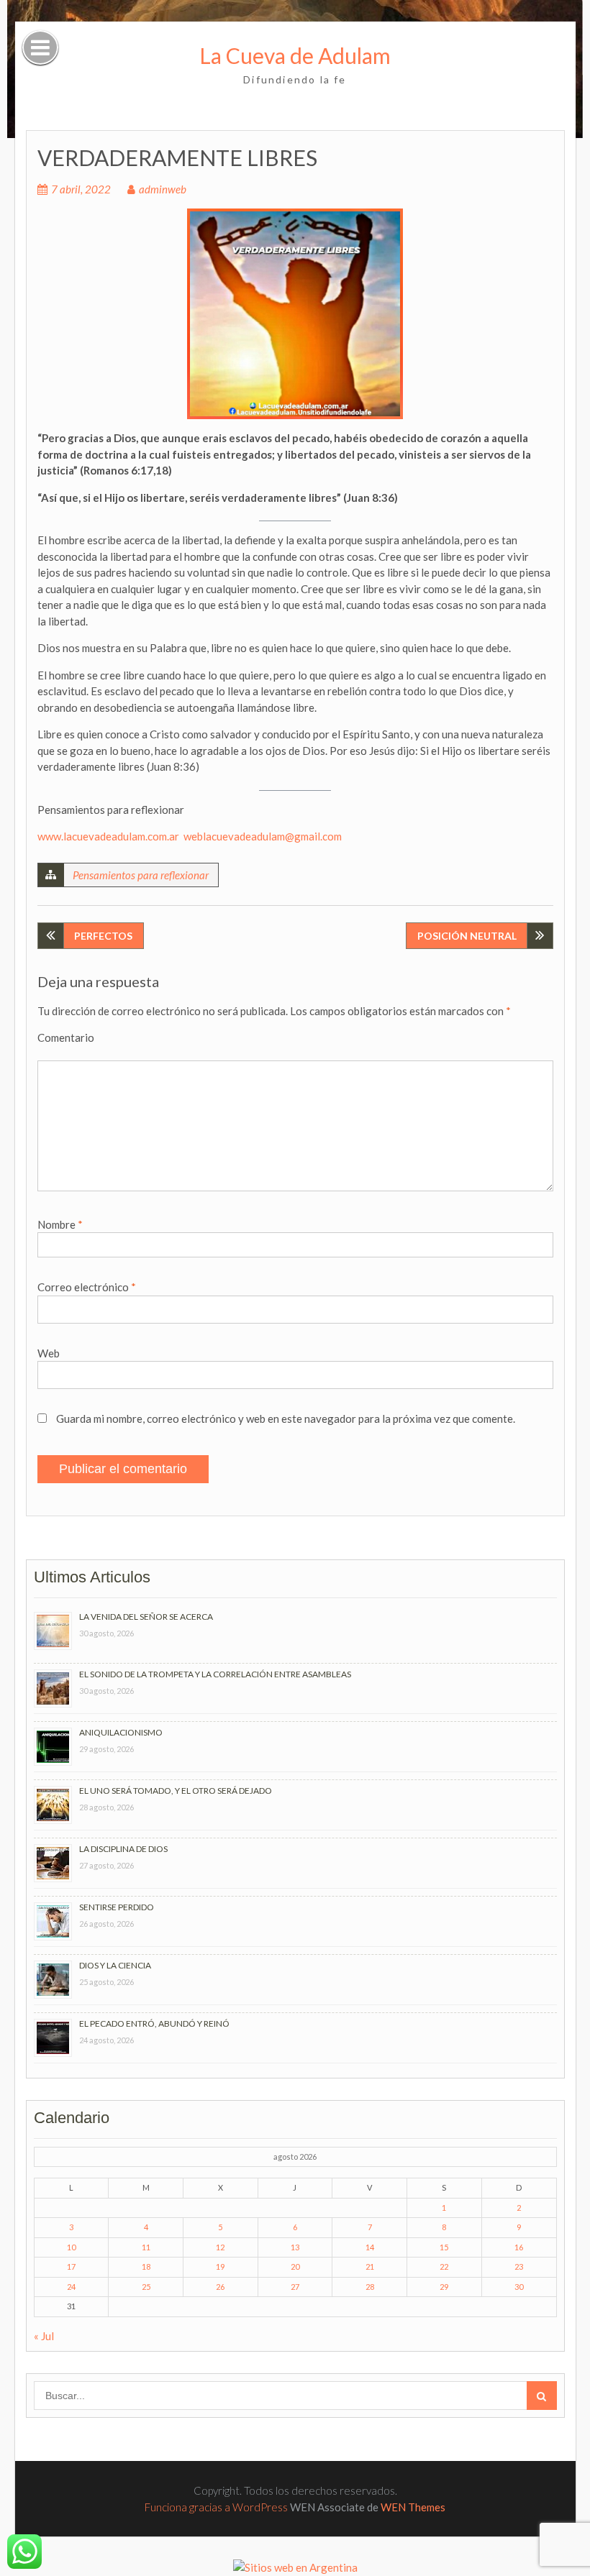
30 (519, 2287)
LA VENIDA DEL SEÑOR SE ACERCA (146, 1617)
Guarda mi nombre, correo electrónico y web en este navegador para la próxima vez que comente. (286, 1418)
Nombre (60, 1224)
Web (49, 1353)
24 (71, 2287)
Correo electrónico (87, 1287)
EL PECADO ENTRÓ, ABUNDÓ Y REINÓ (154, 2023)
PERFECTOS (103, 936)
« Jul (44, 2336)
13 (295, 2247)
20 (295, 2266)
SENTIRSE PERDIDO (117, 1907)
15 (444, 2247)
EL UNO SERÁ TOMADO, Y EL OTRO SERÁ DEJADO (176, 1791)
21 (370, 2266)
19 (220, 2266)
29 (444, 2287)
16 (519, 2247)
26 (220, 2287)
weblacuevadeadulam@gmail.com (263, 836)
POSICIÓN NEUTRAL (467, 936)
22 (444, 2266)
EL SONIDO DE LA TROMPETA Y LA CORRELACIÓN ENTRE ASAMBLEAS (215, 1674)
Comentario (66, 1037)
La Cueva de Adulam (295, 55)
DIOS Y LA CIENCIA (115, 1965)
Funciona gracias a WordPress (216, 2507)
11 (146, 2247)
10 (71, 2247)
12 (220, 2247)
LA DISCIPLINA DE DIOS (123, 1849)
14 (370, 2247)
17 (71, 2266)
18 (146, 2266)
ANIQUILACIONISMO (121, 1732)
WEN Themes (413, 2507)
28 (370, 2287)
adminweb (163, 189)
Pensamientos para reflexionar (141, 875)
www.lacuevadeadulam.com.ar (108, 836)
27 (295, 2287)
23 (519, 2266)
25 (146, 2287)
